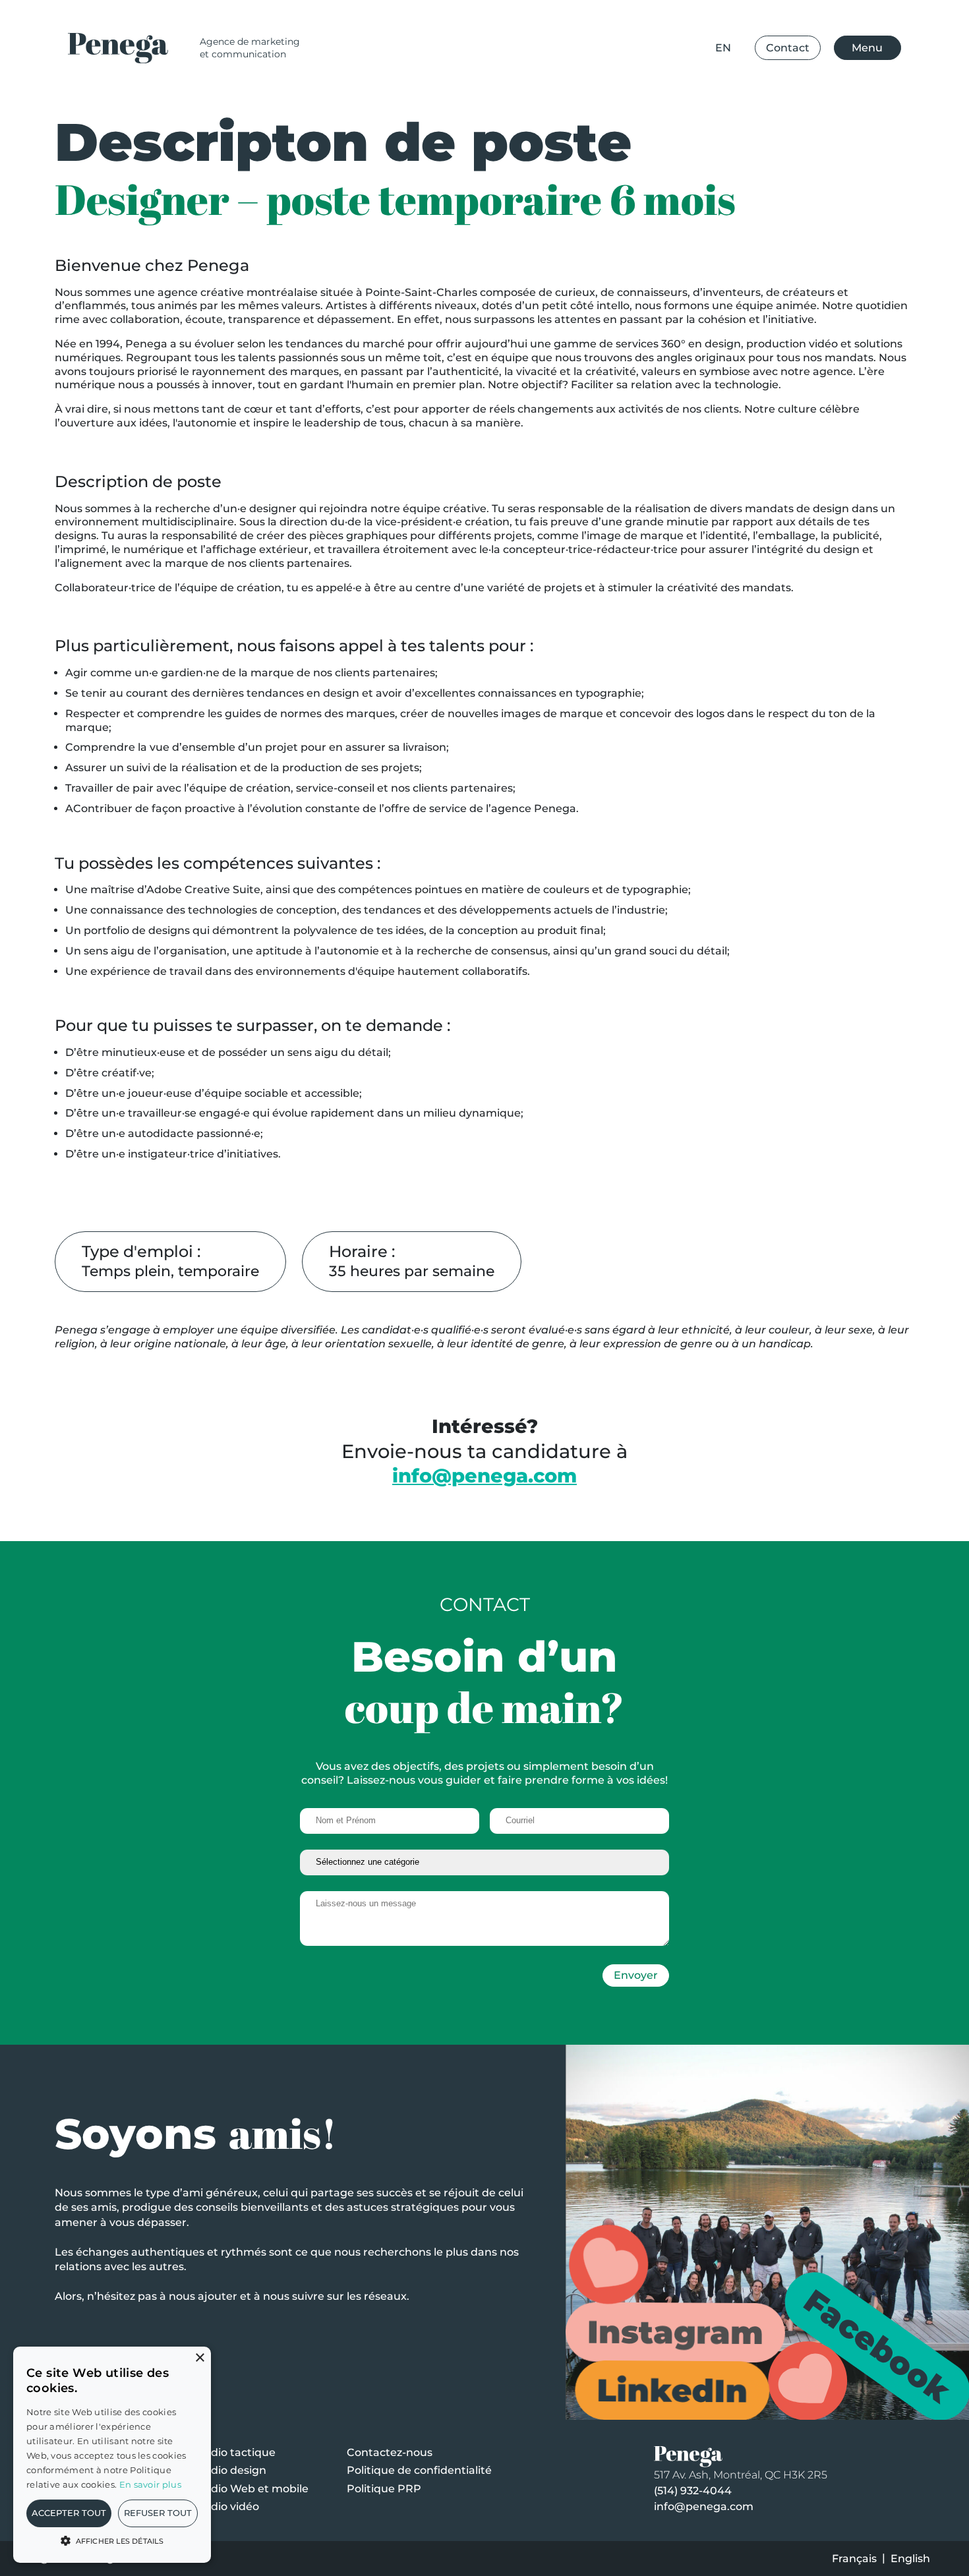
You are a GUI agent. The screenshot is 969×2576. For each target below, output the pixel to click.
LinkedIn (667, 2390)
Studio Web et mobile (250, 2489)
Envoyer (636, 1975)
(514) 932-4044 (693, 2491)
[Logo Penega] (122, 48)
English (910, 2559)
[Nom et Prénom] (390, 1821)
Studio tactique (234, 2452)
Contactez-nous (390, 2452)
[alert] (112, 2455)
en (723, 48)
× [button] (199, 2358)
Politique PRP (384, 2489)
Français (854, 2559)
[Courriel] (579, 1821)
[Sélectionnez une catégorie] (484, 1862)
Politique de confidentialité (419, 2470)
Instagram (675, 2332)
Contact (788, 48)
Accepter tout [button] (69, 2513)
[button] (112, 2540)
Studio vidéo (226, 2506)
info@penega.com (704, 2506)
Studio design (229, 2470)
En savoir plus (150, 2484)
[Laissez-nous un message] (484, 1920)
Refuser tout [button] (158, 2513)
